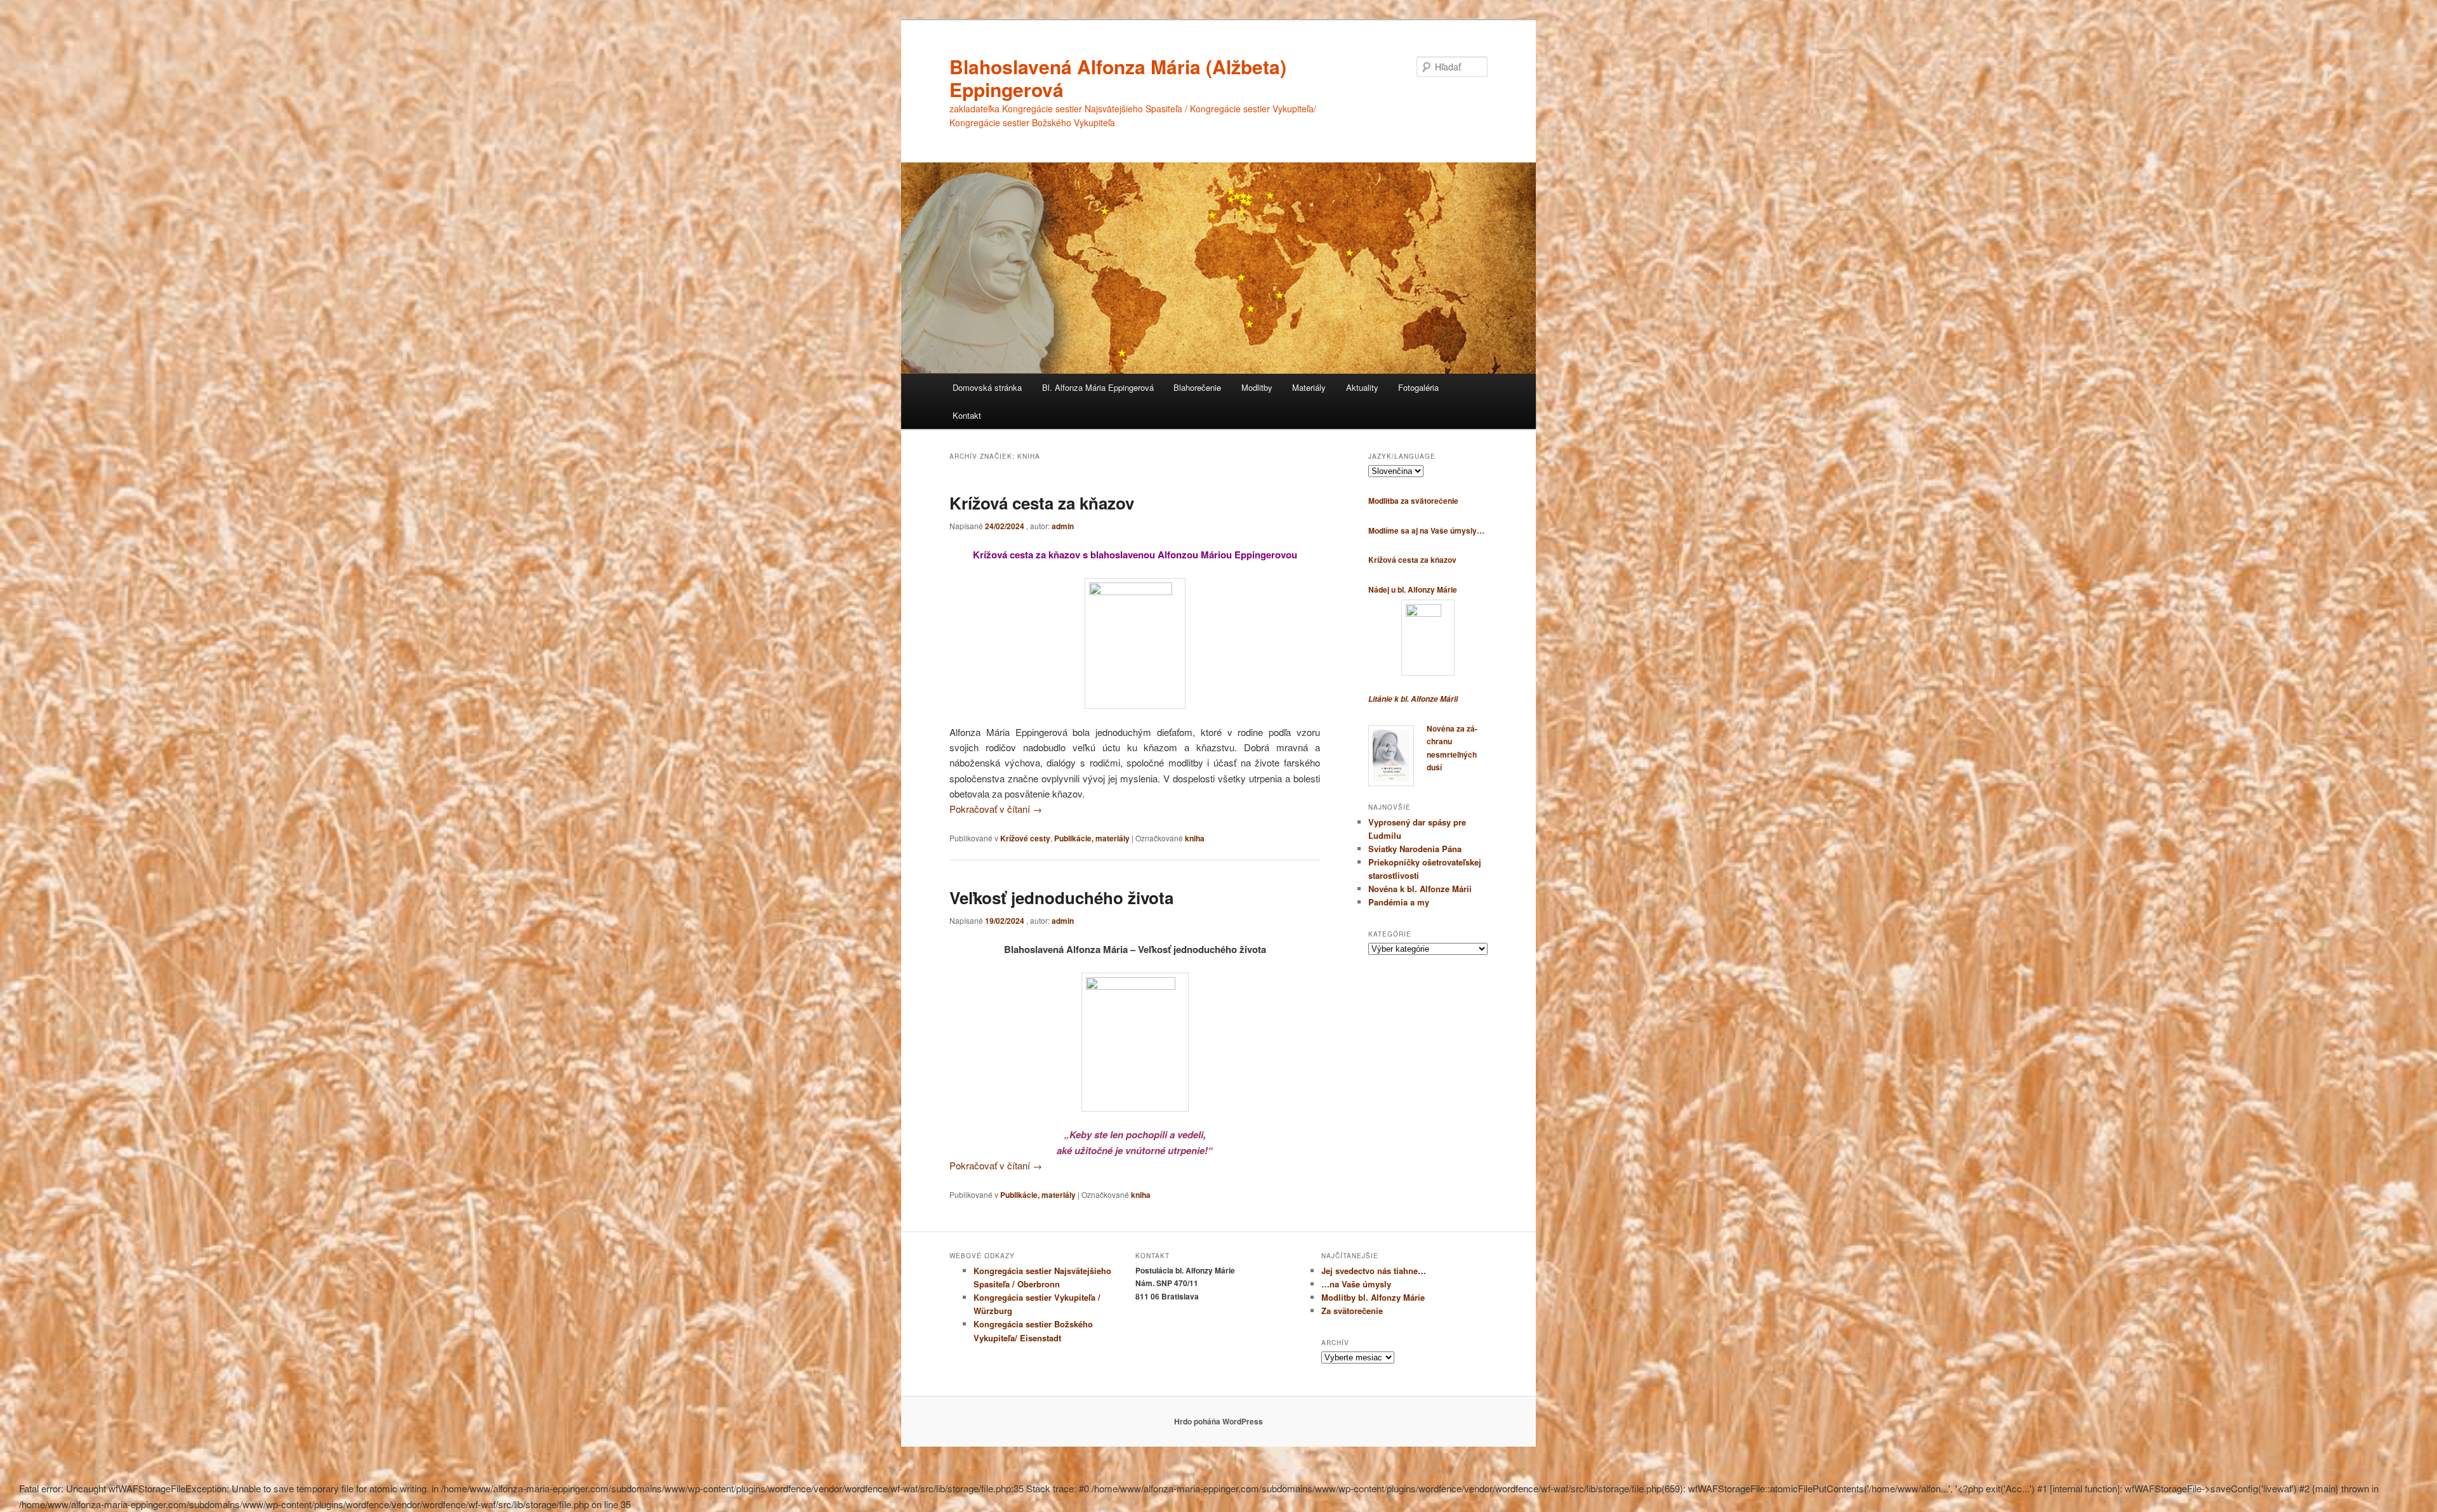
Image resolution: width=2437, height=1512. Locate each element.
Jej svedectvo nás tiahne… (1374, 1271)
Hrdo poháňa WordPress (1218, 1421)
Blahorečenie (1197, 387)
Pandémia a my (1399, 902)
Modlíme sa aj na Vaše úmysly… (1426, 530)
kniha (1195, 838)
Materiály (1309, 387)
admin (1063, 526)
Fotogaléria (1418, 387)
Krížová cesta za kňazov (1042, 503)
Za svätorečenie (1352, 1311)
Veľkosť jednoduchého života (1061, 897)
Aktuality (1362, 387)
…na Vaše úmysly (1356, 1284)
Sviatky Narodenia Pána (1415, 849)
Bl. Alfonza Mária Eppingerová (1098, 387)
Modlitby (1257, 387)
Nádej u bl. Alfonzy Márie (1413, 589)
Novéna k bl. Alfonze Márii (1420, 889)
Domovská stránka (987, 387)
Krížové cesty (1025, 838)
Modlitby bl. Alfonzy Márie (1373, 1297)
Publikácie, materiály (1092, 838)
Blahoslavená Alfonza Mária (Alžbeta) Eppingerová (1118, 78)
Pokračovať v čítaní (996, 809)
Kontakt (967, 415)
